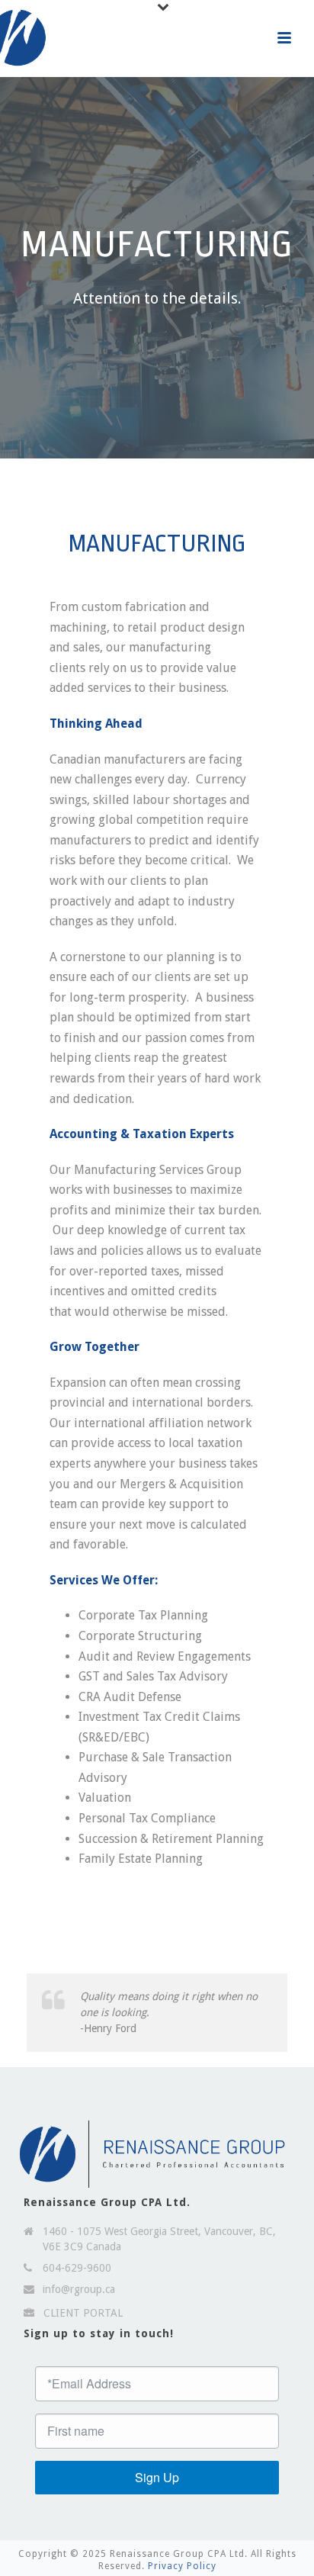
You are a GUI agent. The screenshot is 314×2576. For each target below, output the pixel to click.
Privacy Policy (182, 2566)
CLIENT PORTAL (83, 2313)
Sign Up (157, 2477)
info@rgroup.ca (79, 2289)
